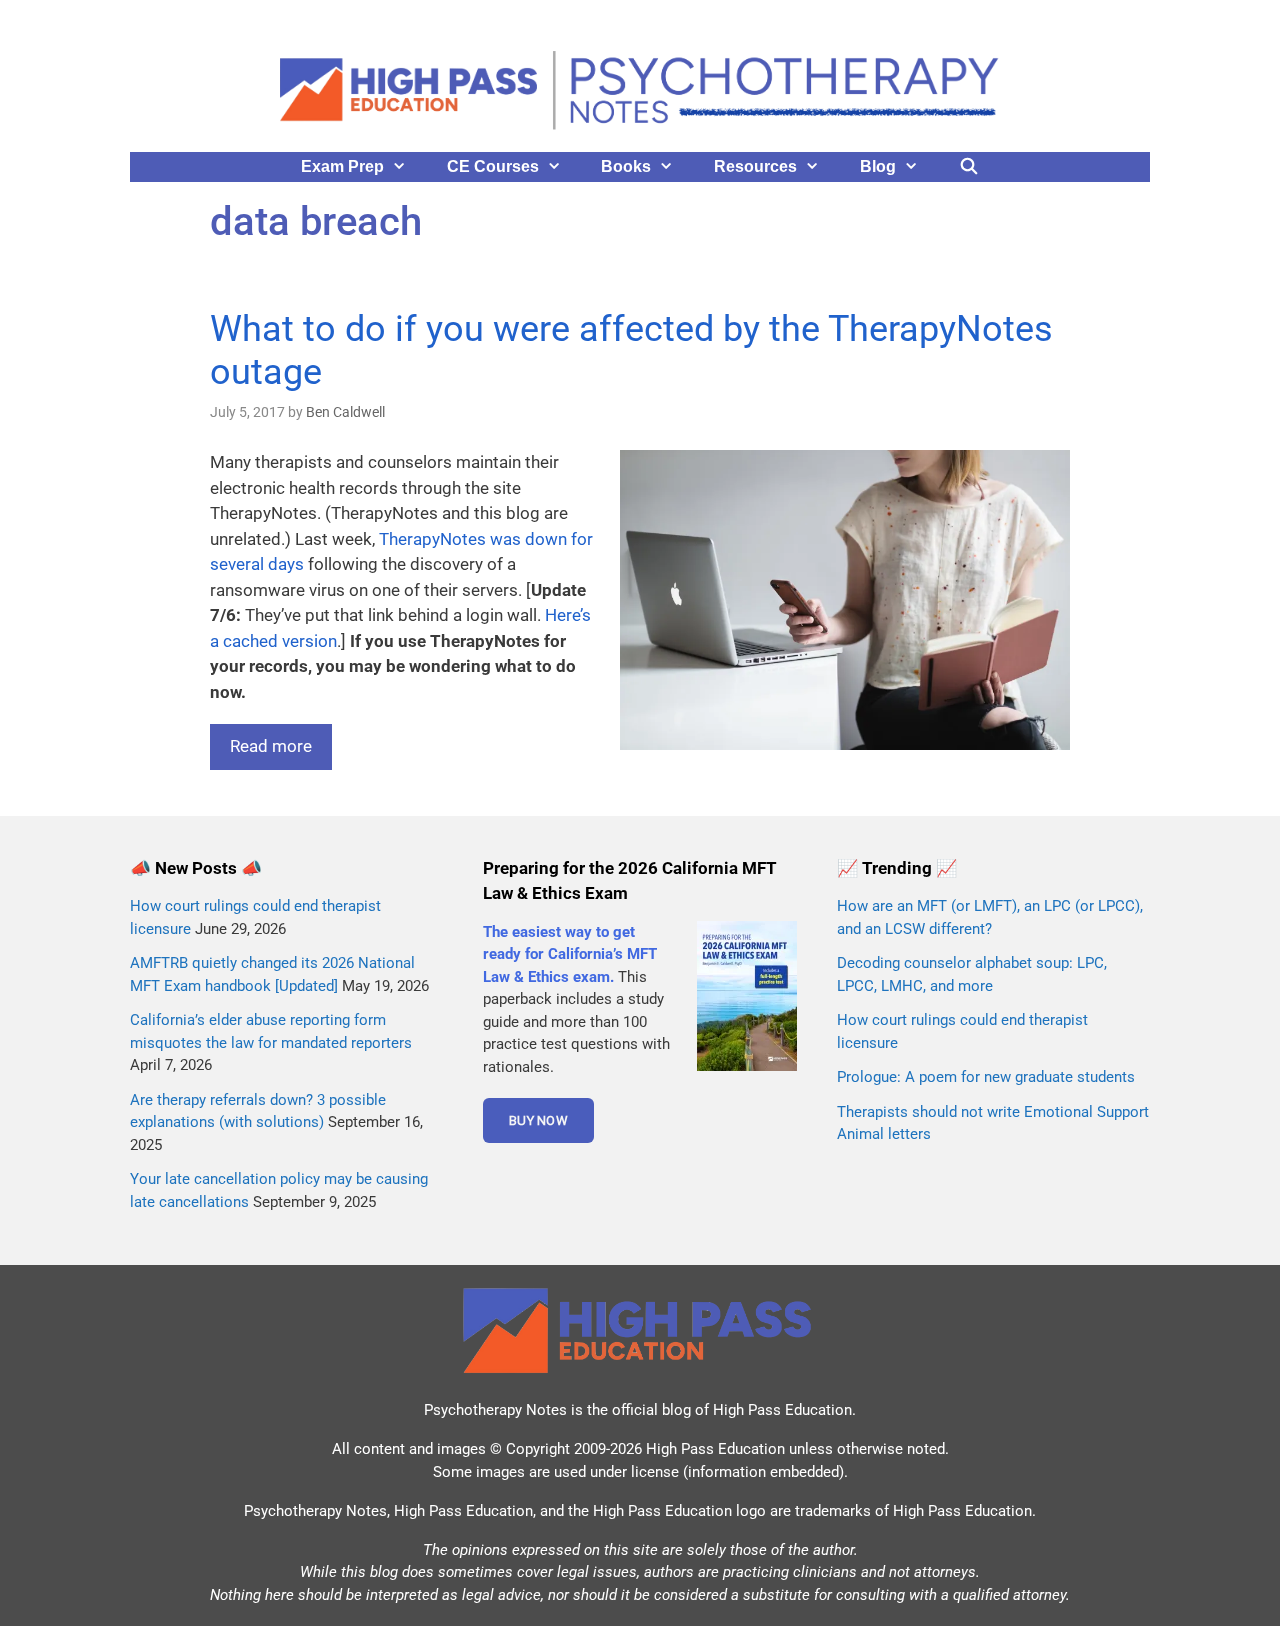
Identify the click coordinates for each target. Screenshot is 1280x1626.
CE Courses (493, 166)
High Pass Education (782, 1410)
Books (626, 166)
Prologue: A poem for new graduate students (986, 1077)
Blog (878, 166)
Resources (755, 166)
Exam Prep (342, 166)
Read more (271, 746)
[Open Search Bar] (969, 167)
